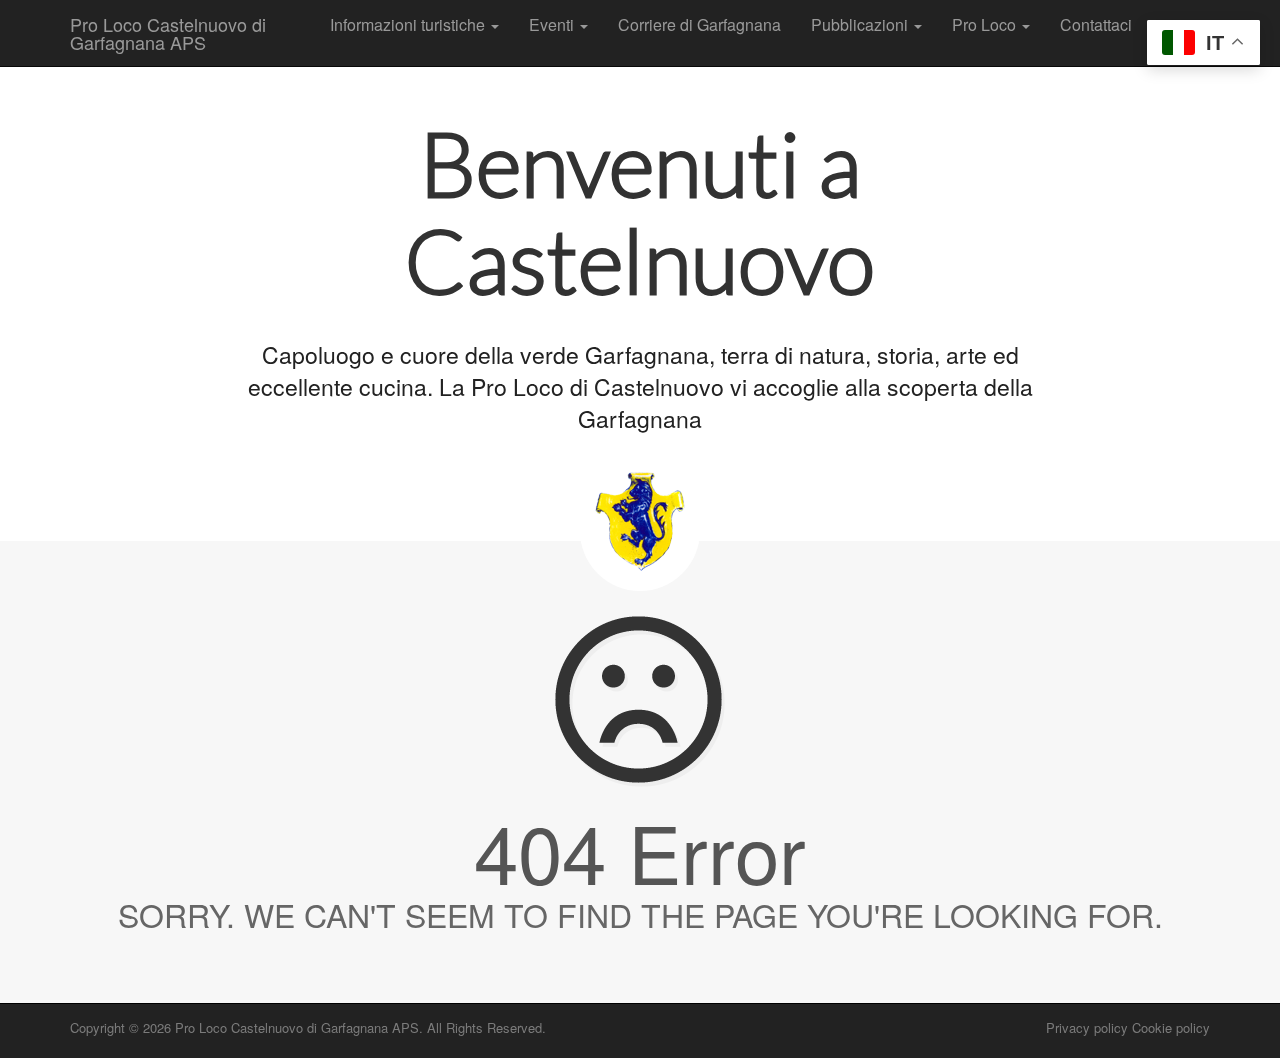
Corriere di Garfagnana (699, 24)
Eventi (553, 24)
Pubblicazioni (861, 24)
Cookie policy (1171, 1027)
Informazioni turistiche (409, 24)
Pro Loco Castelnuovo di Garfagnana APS (168, 33)
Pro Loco (986, 24)
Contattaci (1096, 24)
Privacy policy (1087, 1027)
